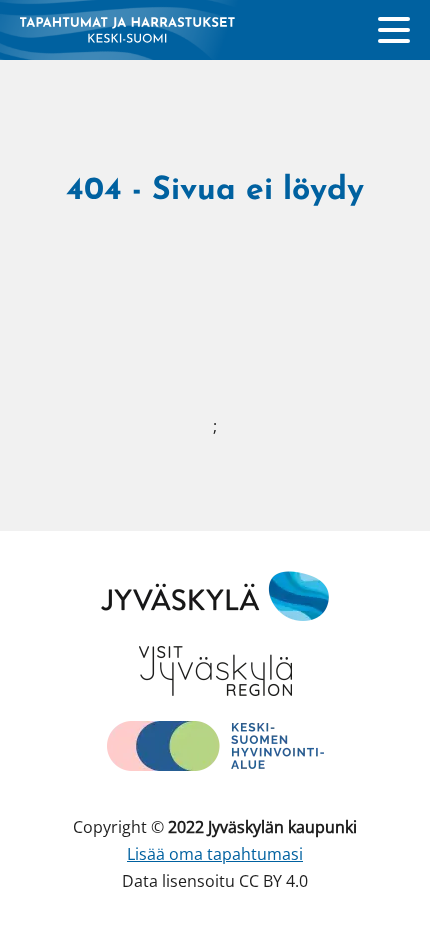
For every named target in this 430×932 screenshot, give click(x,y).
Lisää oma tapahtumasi (215, 854)
